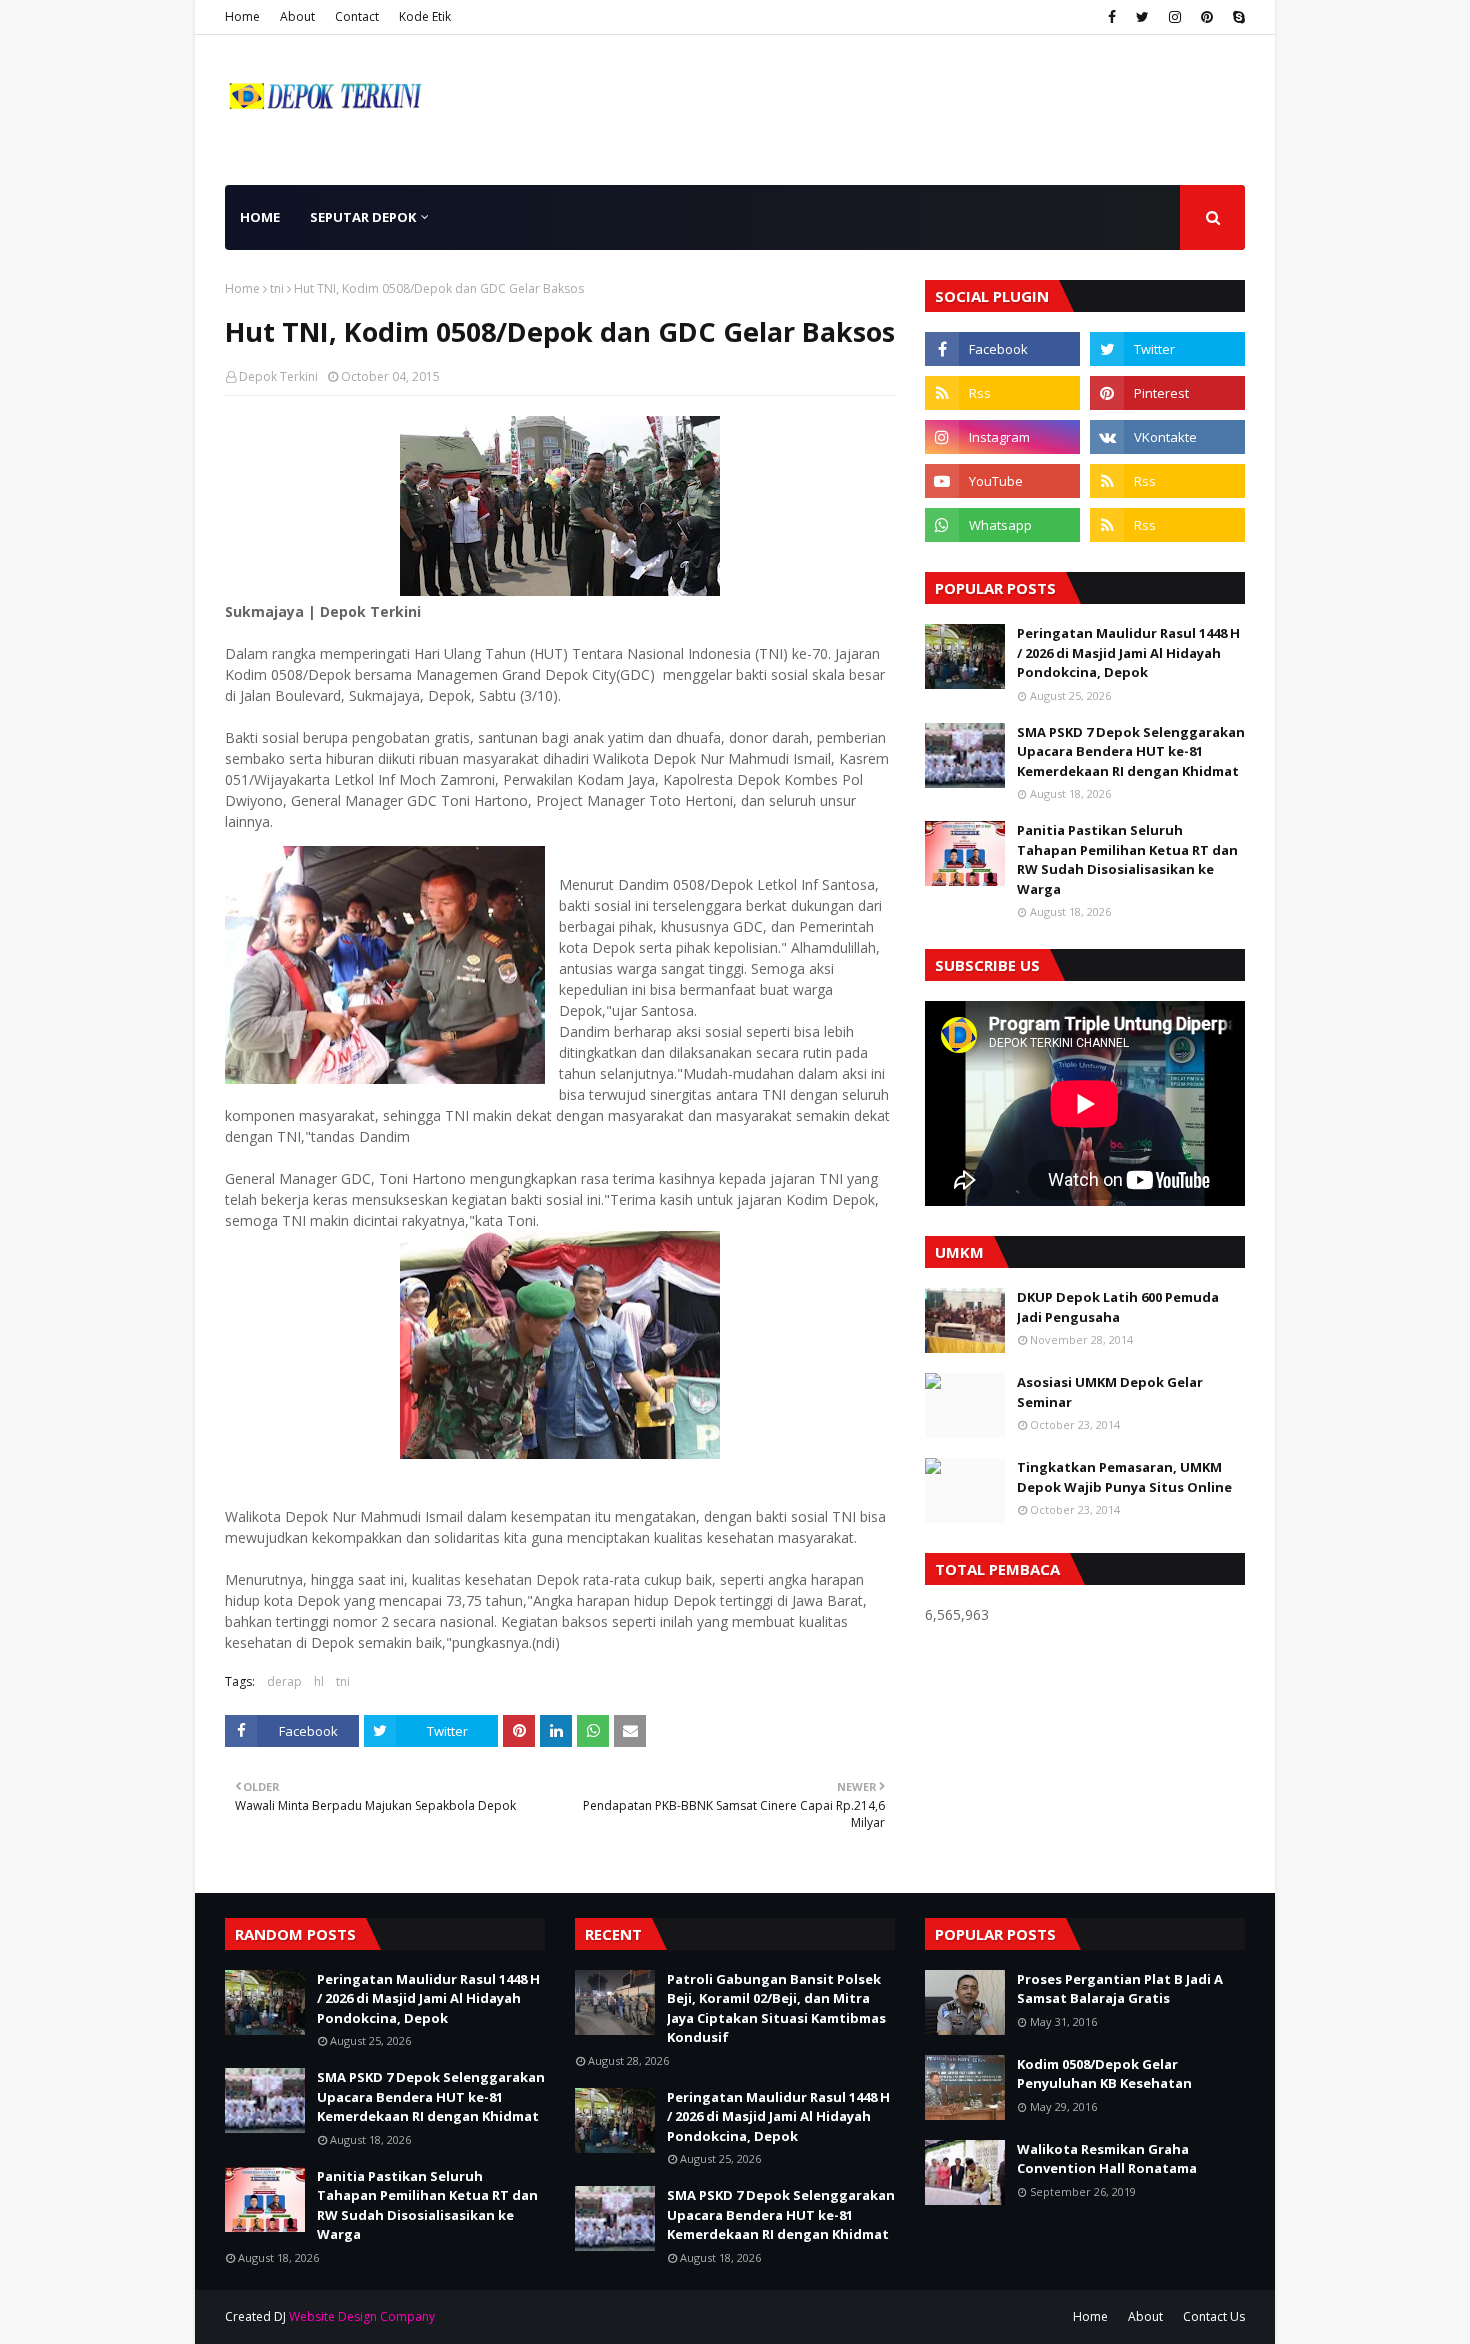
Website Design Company (362, 2316)
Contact (357, 16)
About (297, 16)
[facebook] (1112, 17)
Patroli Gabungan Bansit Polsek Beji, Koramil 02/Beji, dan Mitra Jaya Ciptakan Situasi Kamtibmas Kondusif (776, 2008)
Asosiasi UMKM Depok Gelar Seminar (1110, 1392)
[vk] (1167, 437)
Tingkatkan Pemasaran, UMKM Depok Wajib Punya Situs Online (1124, 1477)
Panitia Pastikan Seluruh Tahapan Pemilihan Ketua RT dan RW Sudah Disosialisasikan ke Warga (1127, 859)
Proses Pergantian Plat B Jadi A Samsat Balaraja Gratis (1120, 1989)
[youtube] (1002, 481)
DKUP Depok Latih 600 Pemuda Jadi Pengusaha (1118, 1307)
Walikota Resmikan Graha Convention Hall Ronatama (1107, 2159)
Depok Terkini (278, 376)
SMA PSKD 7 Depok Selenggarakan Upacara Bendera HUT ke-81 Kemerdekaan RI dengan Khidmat (1131, 751)
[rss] (1002, 393)
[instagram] (1175, 17)
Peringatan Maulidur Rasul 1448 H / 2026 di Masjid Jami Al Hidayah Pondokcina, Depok (1128, 652)
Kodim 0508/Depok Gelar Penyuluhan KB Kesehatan (1104, 2074)
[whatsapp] (1002, 525)
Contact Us (1214, 2316)
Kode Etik (425, 16)
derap (284, 1681)
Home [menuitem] (260, 217)
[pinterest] (1207, 17)
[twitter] (1142, 17)
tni (277, 288)
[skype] (1236, 17)
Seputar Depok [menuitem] (363, 217)
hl (319, 1681)
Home (242, 16)
